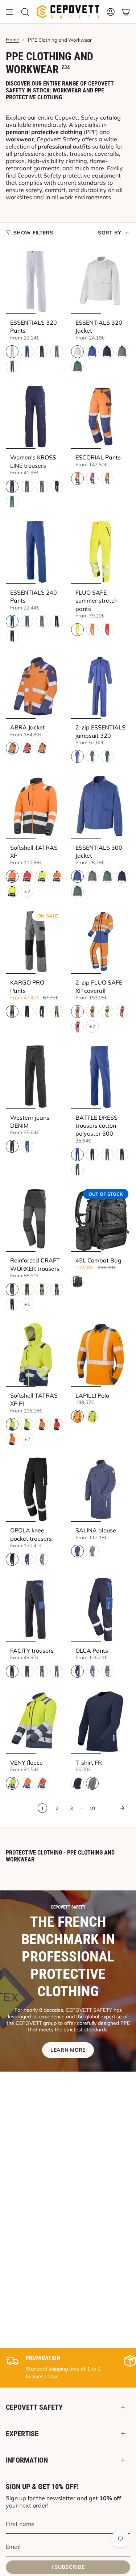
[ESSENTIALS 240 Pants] (36, 552)
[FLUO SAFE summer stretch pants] (101, 552)
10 (92, 1808)
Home (13, 39)
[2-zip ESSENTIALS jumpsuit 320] (101, 686)
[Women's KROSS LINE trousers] (36, 417)
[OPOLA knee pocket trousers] (36, 1489)
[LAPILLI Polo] (101, 1354)
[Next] (114, 1808)
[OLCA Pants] (101, 1610)
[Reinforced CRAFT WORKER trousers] (36, 1220)
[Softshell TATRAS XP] (36, 807)
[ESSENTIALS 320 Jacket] (101, 282)
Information (27, 2460)
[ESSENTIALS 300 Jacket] (101, 807)
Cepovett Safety (34, 2407)
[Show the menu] (9, 12)
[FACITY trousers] (36, 1610)
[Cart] (126, 12)
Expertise (22, 2434)
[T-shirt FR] (101, 1722)
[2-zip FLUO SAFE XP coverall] (101, 941)
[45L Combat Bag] (101, 1220)
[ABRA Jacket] (36, 686)
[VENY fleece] (36, 1722)
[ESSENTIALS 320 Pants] (36, 282)
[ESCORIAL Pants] (101, 417)
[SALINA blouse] (101, 1489)
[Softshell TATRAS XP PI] (36, 1354)
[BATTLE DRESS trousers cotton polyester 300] (101, 1077)
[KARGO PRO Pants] (36, 941)
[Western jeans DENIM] (36, 1077)
